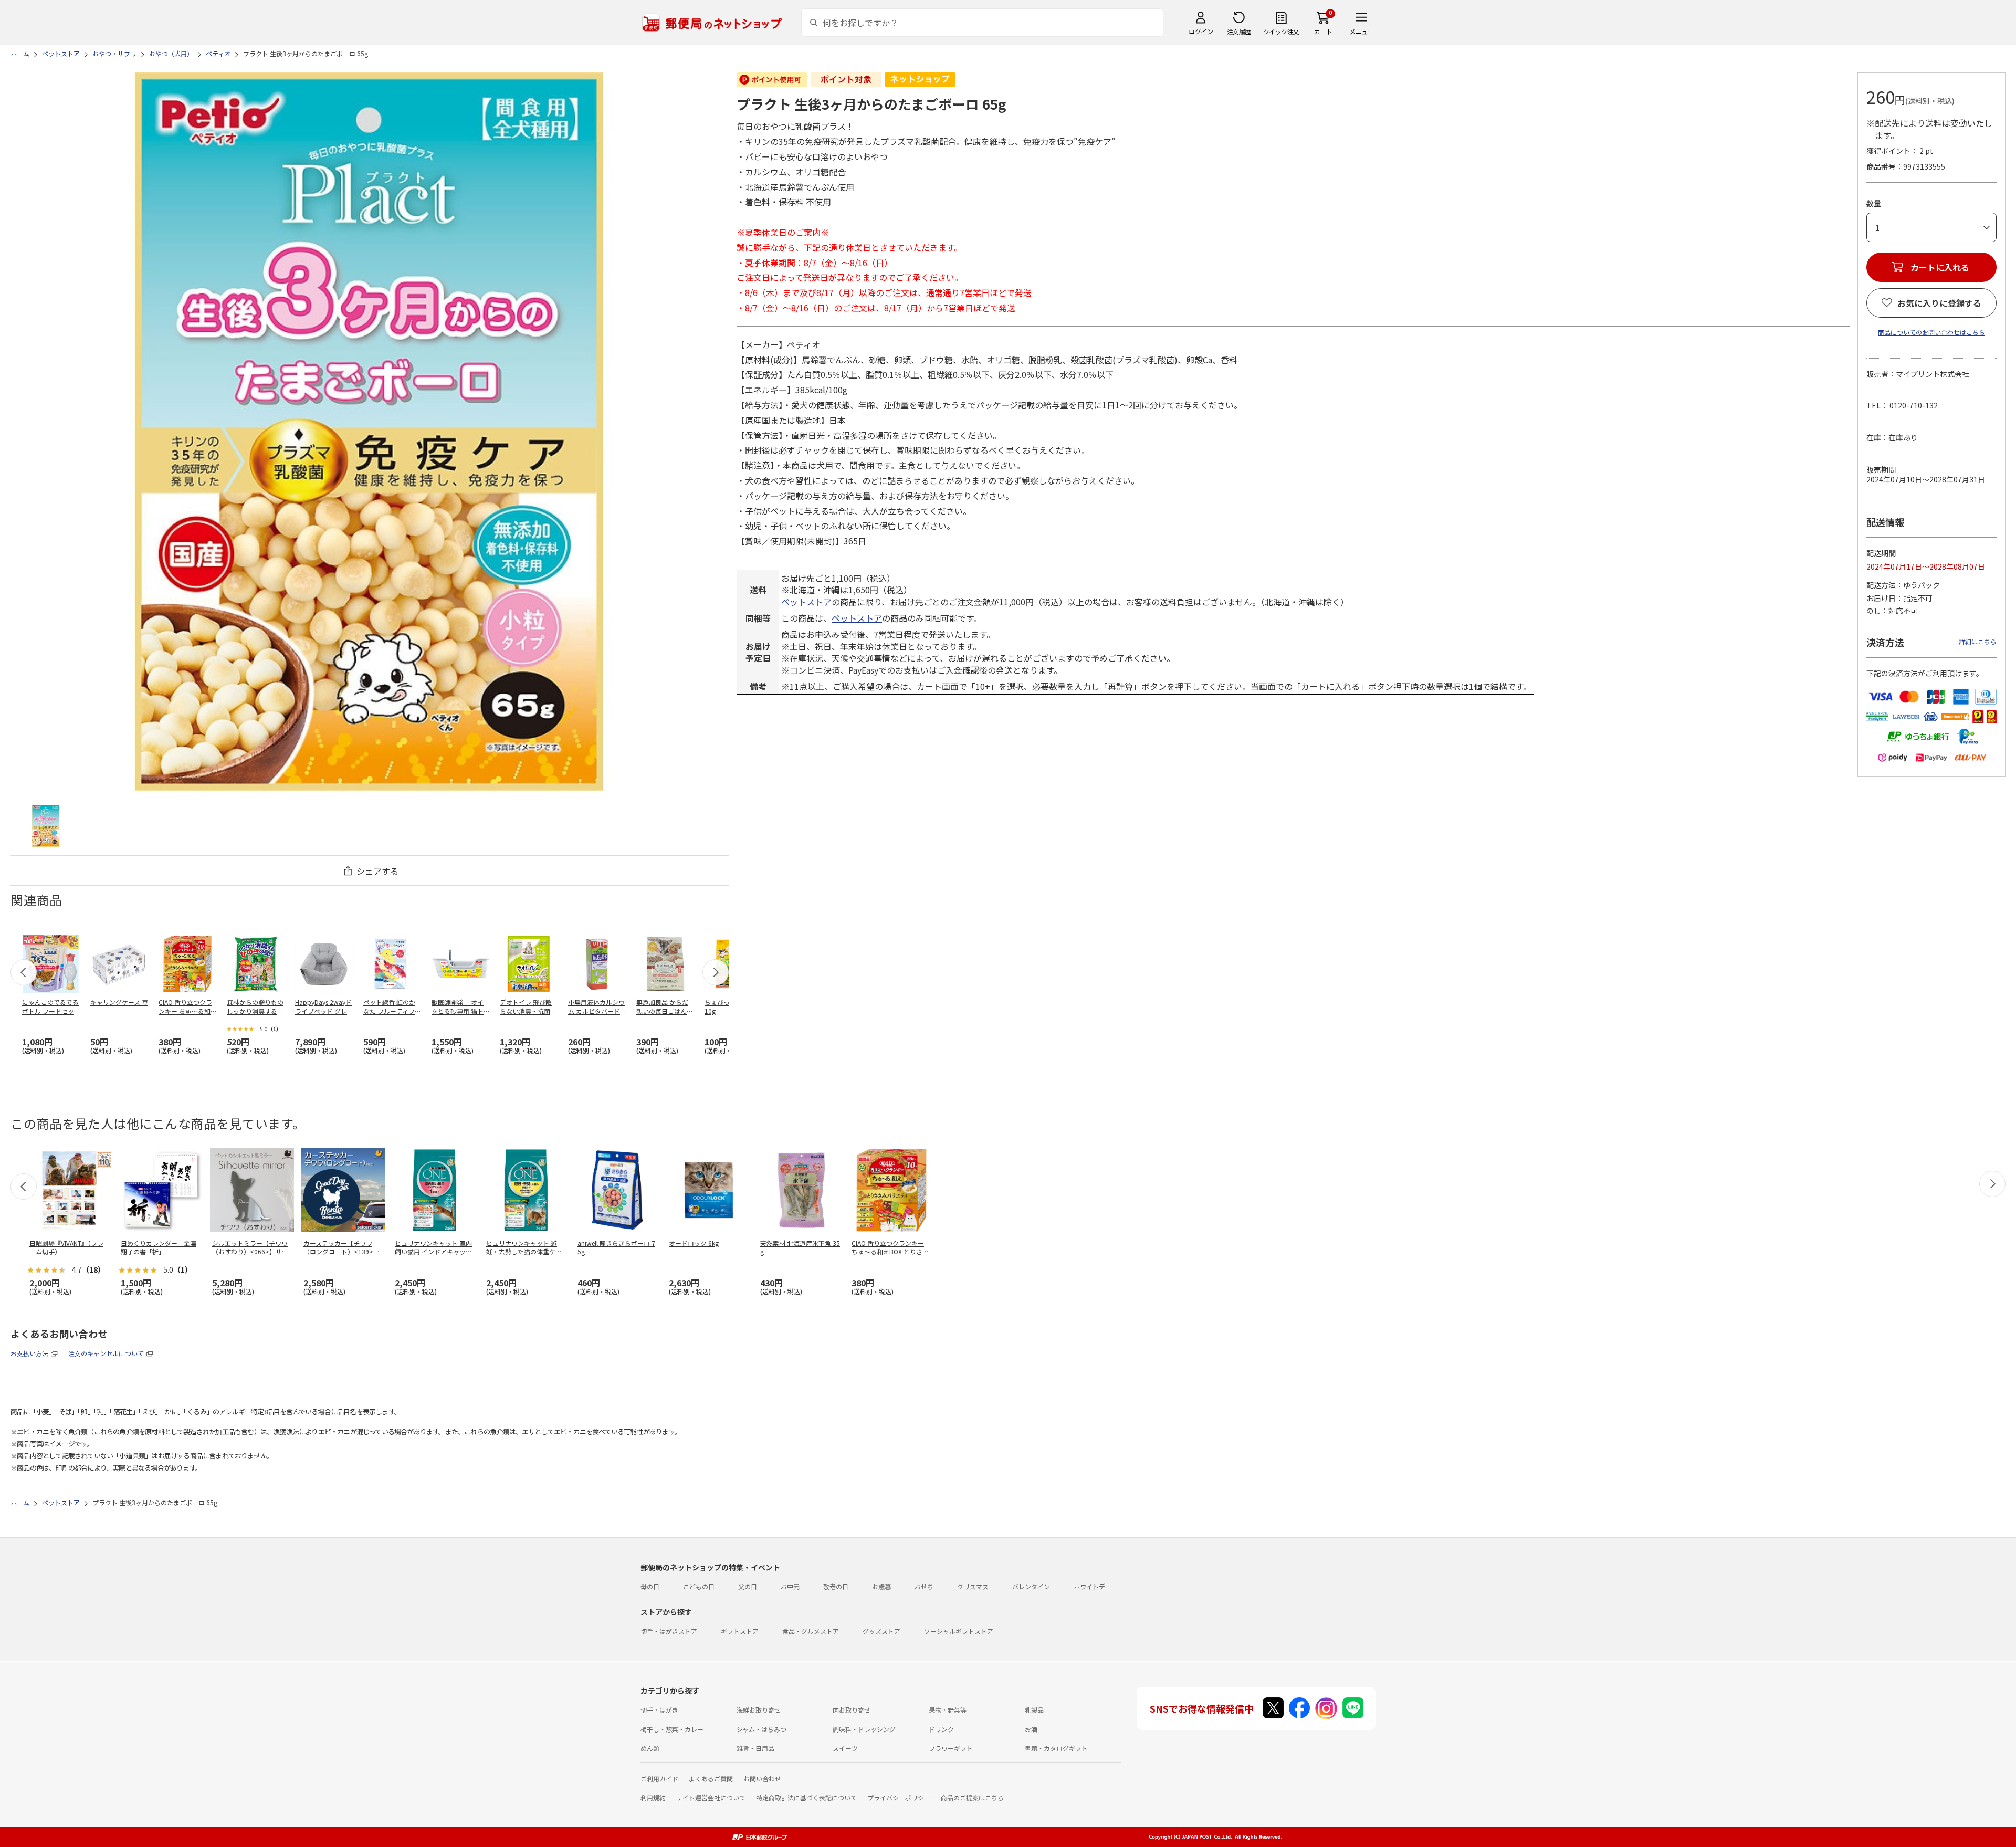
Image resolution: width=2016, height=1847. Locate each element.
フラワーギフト (951, 1748)
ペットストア (806, 602)
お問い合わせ (762, 1778)
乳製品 (1034, 1710)
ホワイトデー (1093, 1586)
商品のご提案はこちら (972, 1797)
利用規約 (653, 1797)
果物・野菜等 (948, 1710)
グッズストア (881, 1631)
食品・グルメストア (811, 1631)
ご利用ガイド (659, 1778)
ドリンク (941, 1729)
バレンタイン (1031, 1586)
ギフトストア (740, 1631)
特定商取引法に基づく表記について (806, 1797)
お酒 (1031, 1729)
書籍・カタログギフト (1056, 1748)
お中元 (790, 1586)
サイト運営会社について (711, 1797)
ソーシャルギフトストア (959, 1631)
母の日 (650, 1586)
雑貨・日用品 (755, 1748)
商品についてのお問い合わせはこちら (1931, 332)
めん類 (650, 1748)
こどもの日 (699, 1586)
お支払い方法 (29, 1353)
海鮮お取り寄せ (759, 1710)
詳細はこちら (1978, 641)
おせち (924, 1586)
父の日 (748, 1586)
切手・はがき (659, 1710)
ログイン (1201, 31)
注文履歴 (1239, 31)
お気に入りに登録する (1939, 303)
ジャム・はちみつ (762, 1729)
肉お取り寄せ (852, 1710)
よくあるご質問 (711, 1778)
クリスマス (973, 1586)
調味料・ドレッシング (864, 1729)
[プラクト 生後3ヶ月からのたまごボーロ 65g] (46, 826)
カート (1323, 31)
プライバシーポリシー (899, 1797)
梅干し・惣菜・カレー (672, 1729)
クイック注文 (1281, 31)
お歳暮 (881, 1586)
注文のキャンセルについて (106, 1353)
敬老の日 (836, 1586)
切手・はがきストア (669, 1631)
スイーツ (845, 1748)
